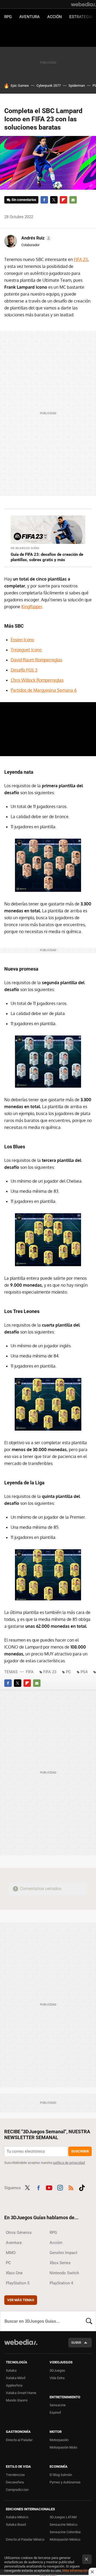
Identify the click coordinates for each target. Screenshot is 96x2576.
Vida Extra (57, 2378)
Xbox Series (60, 2263)
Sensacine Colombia (65, 2532)
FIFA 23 (81, 259)
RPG (8, 17)
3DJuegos (57, 2370)
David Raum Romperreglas (36, 660)
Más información (75, 2571)
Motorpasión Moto (63, 2447)
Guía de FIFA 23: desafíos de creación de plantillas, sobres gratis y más (47, 557)
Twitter (54, 200)
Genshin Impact (63, 2253)
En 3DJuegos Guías (25, 548)
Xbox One (14, 2273)
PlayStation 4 (61, 2283)
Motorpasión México (65, 2539)
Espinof (55, 2413)
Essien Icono (22, 640)
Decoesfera (15, 2482)
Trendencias (15, 2475)
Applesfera (14, 2385)
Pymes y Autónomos (65, 2482)
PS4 (84, 1672)
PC (68, 1672)
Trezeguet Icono (26, 650)
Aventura (29, 17)
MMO (11, 2253)
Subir (76, 2343)
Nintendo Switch (64, 2273)
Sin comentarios (24, 200)
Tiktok (82, 2187)
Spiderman (77, 86)
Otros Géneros (19, 2233)
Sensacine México (63, 2525)
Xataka (11, 2370)
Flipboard (63, 200)
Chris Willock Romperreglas (37, 680)
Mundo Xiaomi (17, 2400)
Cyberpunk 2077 (49, 86)
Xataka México (17, 2517)
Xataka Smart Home (21, 2393)
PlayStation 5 (18, 2283)
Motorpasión (59, 2440)
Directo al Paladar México (25, 2539)
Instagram (60, 2187)
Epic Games (20, 86)
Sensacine (58, 2405)
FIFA (30, 1672)
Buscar (89, 2321)
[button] (36, 238)
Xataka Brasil (16, 2525)
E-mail (73, 200)
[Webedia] (83, 4)
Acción (55, 17)
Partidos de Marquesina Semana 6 (44, 690)
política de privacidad (69, 2163)
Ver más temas (21, 2300)
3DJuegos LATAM (63, 2517)
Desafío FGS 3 (24, 670)
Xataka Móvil (16, 2378)
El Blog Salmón (61, 2475)
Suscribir (80, 2151)
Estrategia (81, 17)
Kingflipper (32, 607)
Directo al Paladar (19, 2440)
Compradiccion (17, 2490)
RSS (71, 2187)
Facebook (44, 200)
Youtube (49, 2187)
